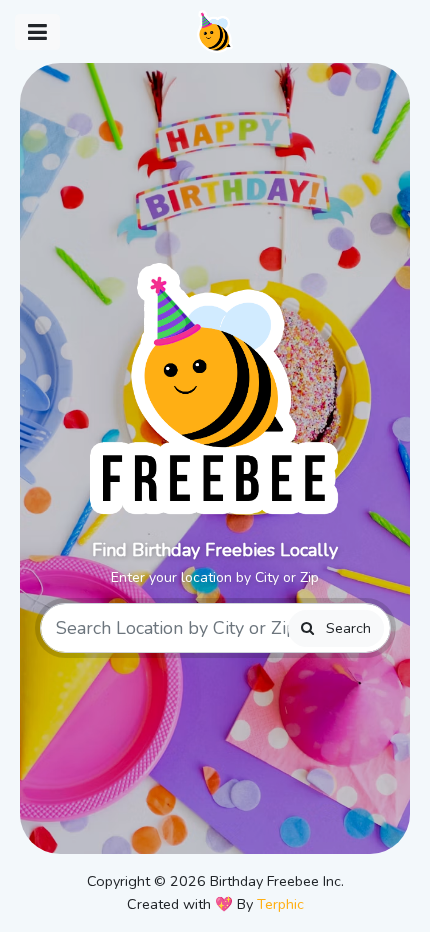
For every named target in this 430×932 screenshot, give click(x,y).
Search (346, 628)
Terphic (280, 904)
